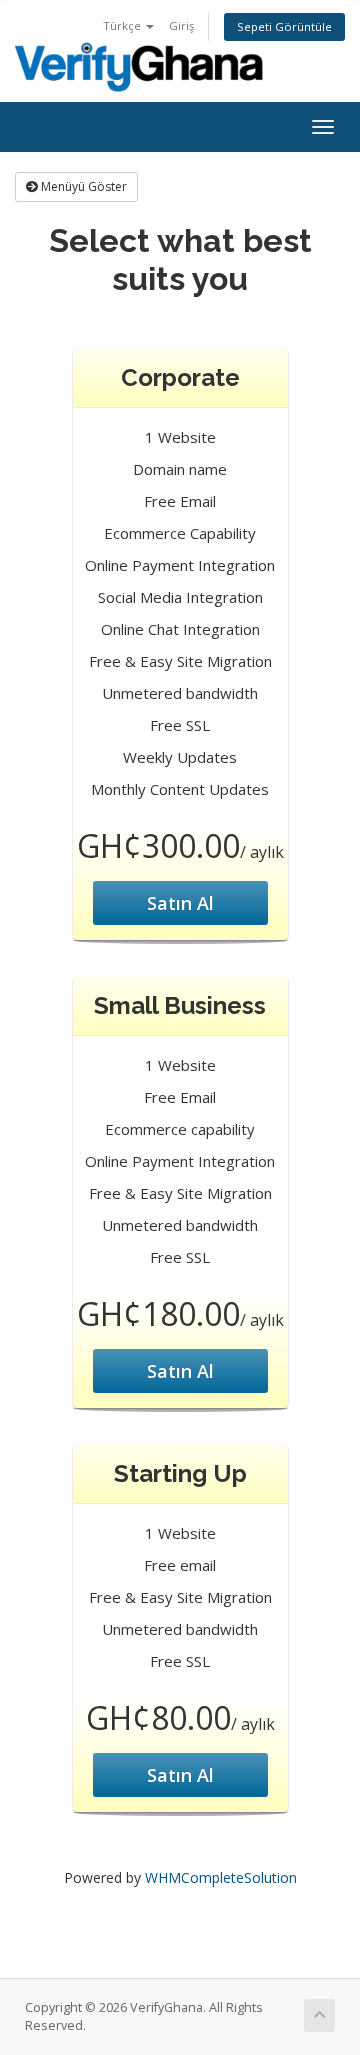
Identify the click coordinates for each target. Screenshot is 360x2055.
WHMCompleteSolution (221, 1877)
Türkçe (123, 25)
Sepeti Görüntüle (284, 26)
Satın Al (180, 903)
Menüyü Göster (82, 186)
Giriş (181, 25)
